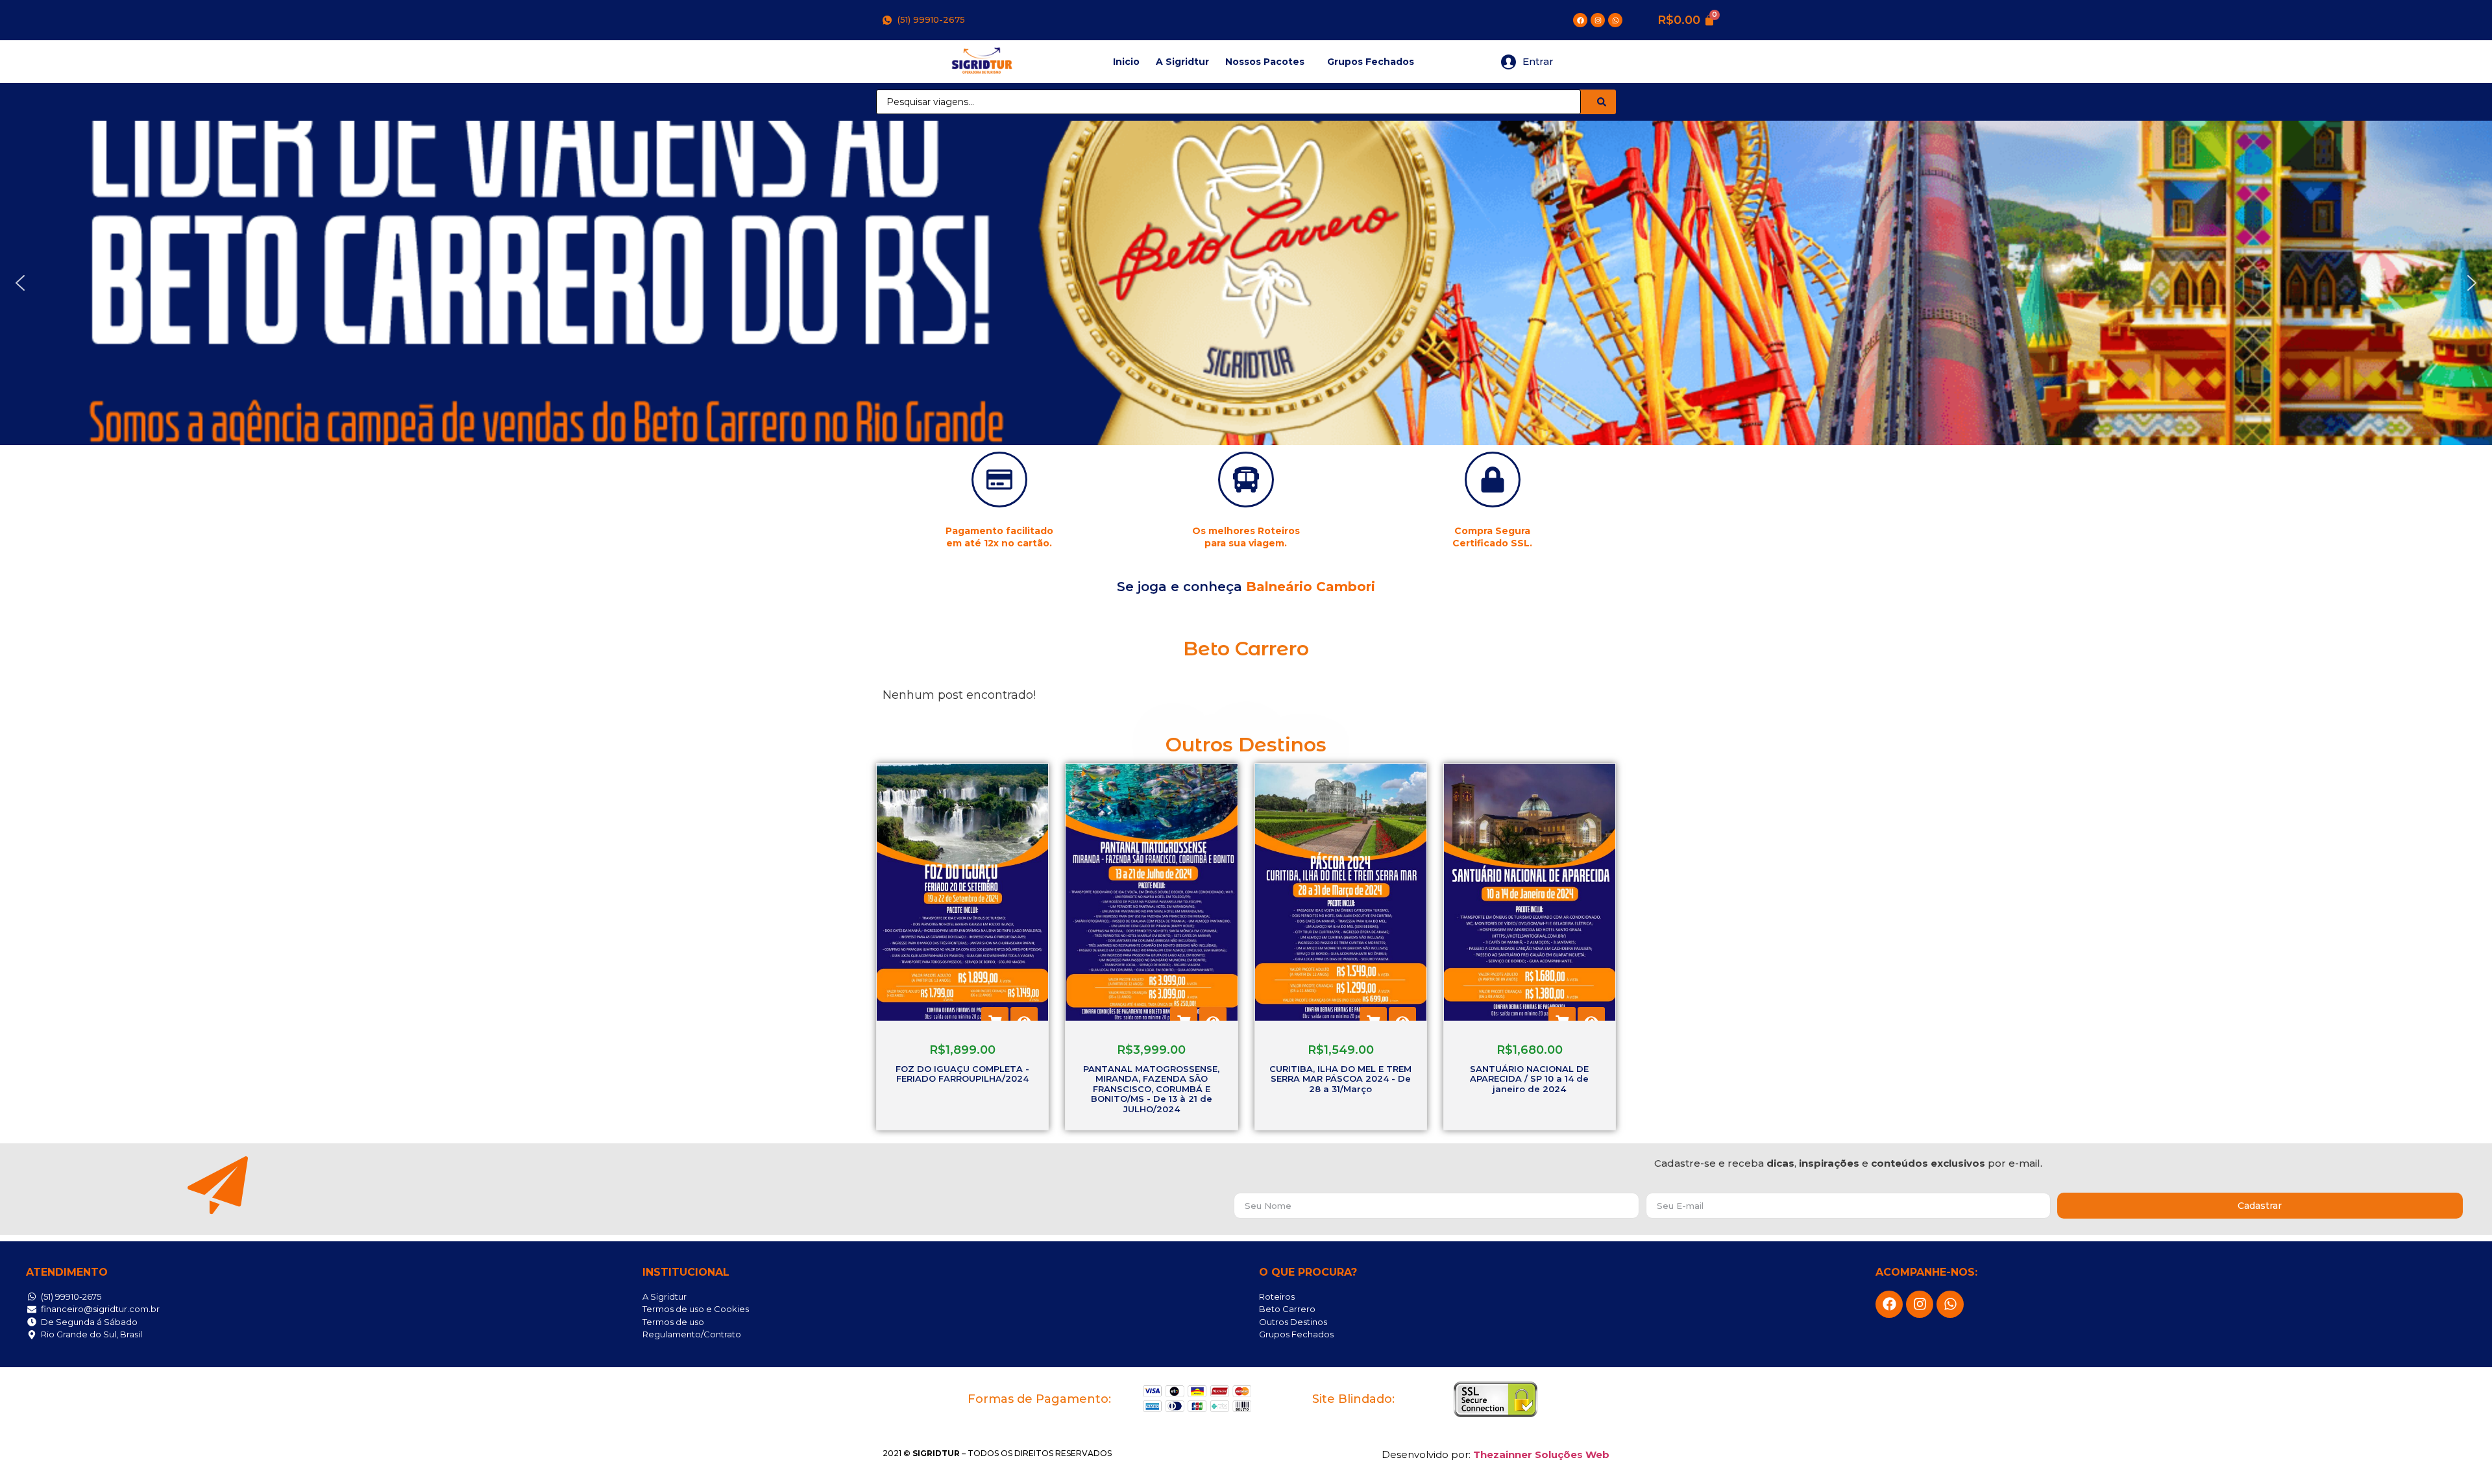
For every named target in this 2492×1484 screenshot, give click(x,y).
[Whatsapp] (1615, 20)
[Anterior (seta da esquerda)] (23, 742)
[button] (20, 283)
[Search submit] (1602, 102)
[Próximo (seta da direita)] (2469, 742)
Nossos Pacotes (1265, 62)
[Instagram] (1598, 20)
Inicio (1126, 62)
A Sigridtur (1182, 62)
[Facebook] (1580, 20)
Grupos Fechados (1371, 62)
